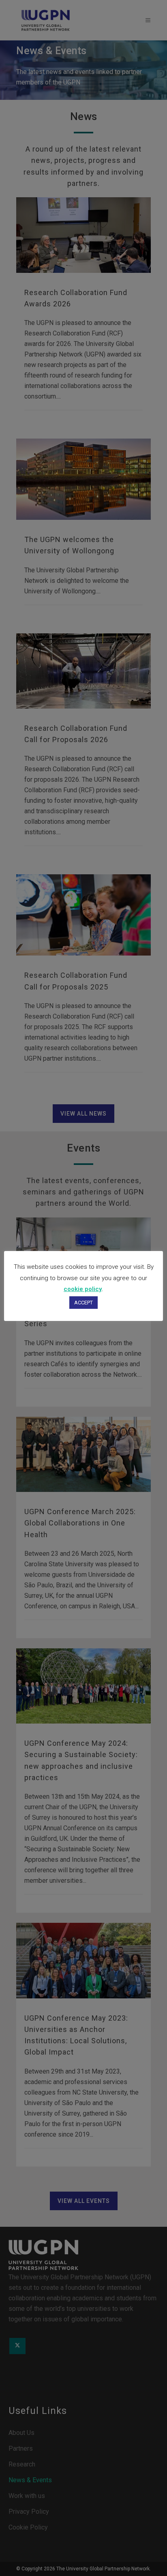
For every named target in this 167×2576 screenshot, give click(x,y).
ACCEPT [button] (83, 1303)
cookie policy (83, 1289)
